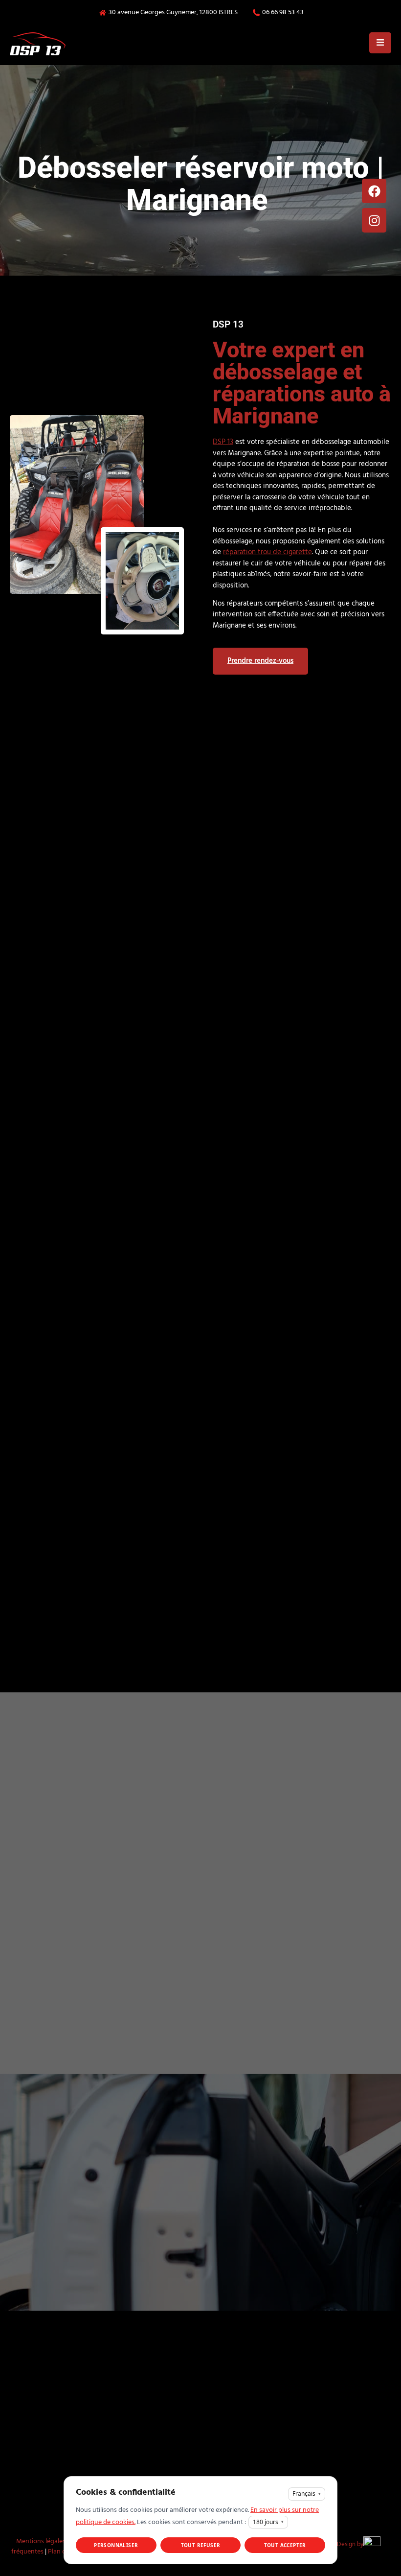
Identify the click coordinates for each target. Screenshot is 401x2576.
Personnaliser (116, 2545)
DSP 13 (223, 442)
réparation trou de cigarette (267, 552)
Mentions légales (41, 2541)
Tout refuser (201, 2545)
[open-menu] (380, 43)
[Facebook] (374, 191)
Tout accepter (285, 2545)
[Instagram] (374, 220)
